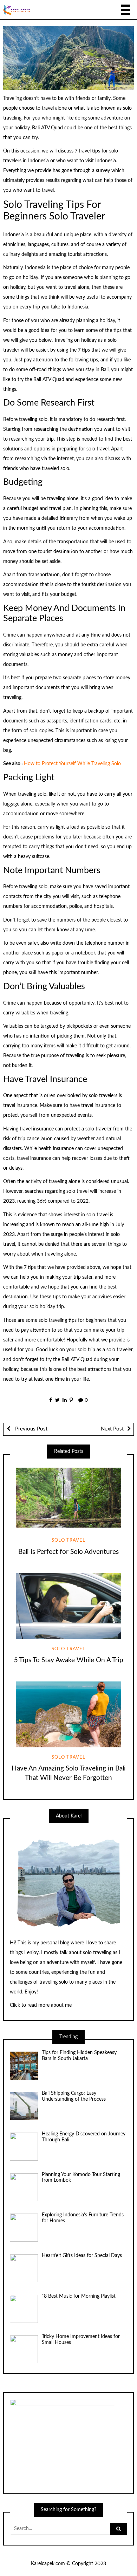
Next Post (112, 1429)
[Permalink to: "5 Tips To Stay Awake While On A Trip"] (68, 1606)
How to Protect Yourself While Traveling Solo (72, 764)
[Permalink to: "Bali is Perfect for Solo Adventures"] (68, 1498)
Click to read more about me (41, 2005)
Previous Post (31, 1429)
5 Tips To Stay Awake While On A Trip (69, 1660)
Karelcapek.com (48, 2564)
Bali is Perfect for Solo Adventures (68, 1552)
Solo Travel (68, 1540)
